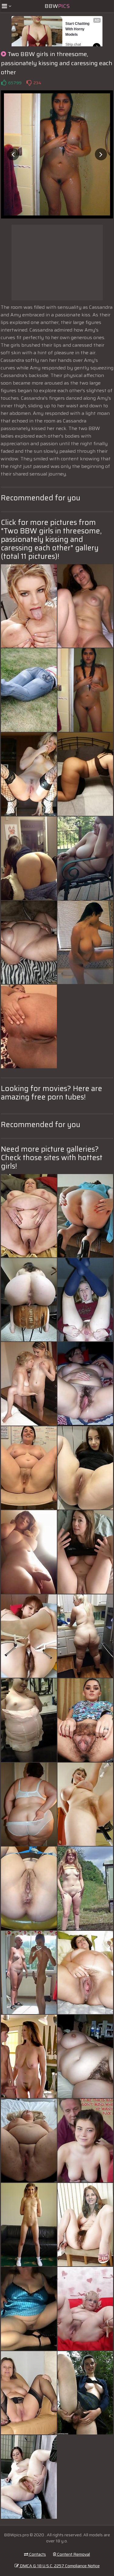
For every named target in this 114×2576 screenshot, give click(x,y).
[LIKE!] (4, 83)
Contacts (37, 2554)
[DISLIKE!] (29, 83)
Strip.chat (73, 45)
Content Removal (73, 2554)
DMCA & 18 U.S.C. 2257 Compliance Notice (59, 2566)
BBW (57, 6)
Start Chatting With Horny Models (78, 29)
